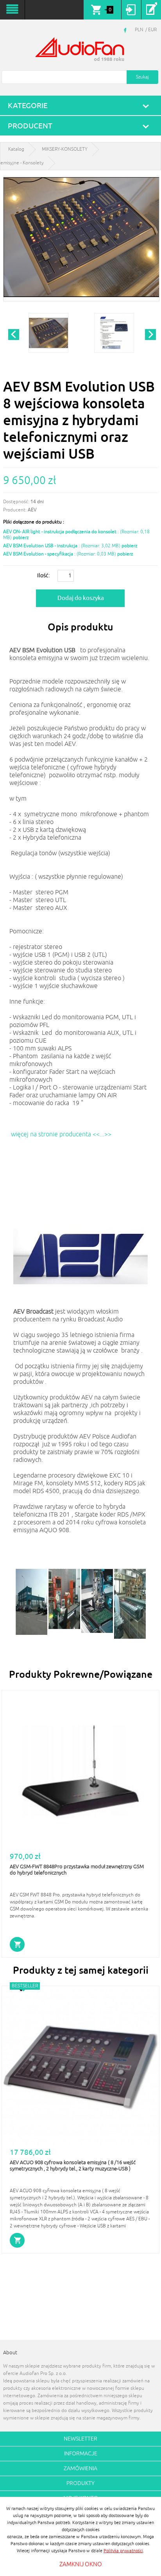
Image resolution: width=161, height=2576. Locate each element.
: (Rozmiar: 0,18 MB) (76, 535)
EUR (152, 30)
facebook (126, 30)
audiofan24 (80, 50)
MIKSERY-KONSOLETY (65, 149)
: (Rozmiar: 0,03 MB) (60, 554)
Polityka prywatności (123, 2551)
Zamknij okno (81, 2564)
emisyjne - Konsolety (22, 163)
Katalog (16, 149)
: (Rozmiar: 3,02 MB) (62, 546)
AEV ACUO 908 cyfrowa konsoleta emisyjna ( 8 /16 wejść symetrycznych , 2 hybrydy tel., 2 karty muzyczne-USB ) (73, 2166)
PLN (139, 30)
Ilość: (43, 575)
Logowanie (131, 10)
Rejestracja (151, 10)
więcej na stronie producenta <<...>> (62, 1134)
